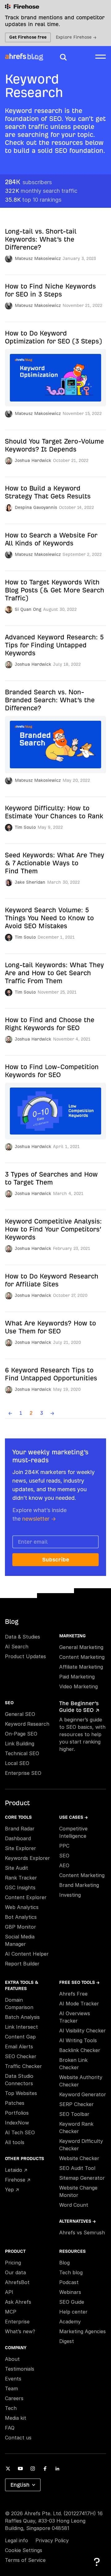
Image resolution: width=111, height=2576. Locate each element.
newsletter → (39, 1519)
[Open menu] (101, 56)
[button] (63, 57)
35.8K (33, 200)
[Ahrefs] (16, 56)
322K (41, 191)
